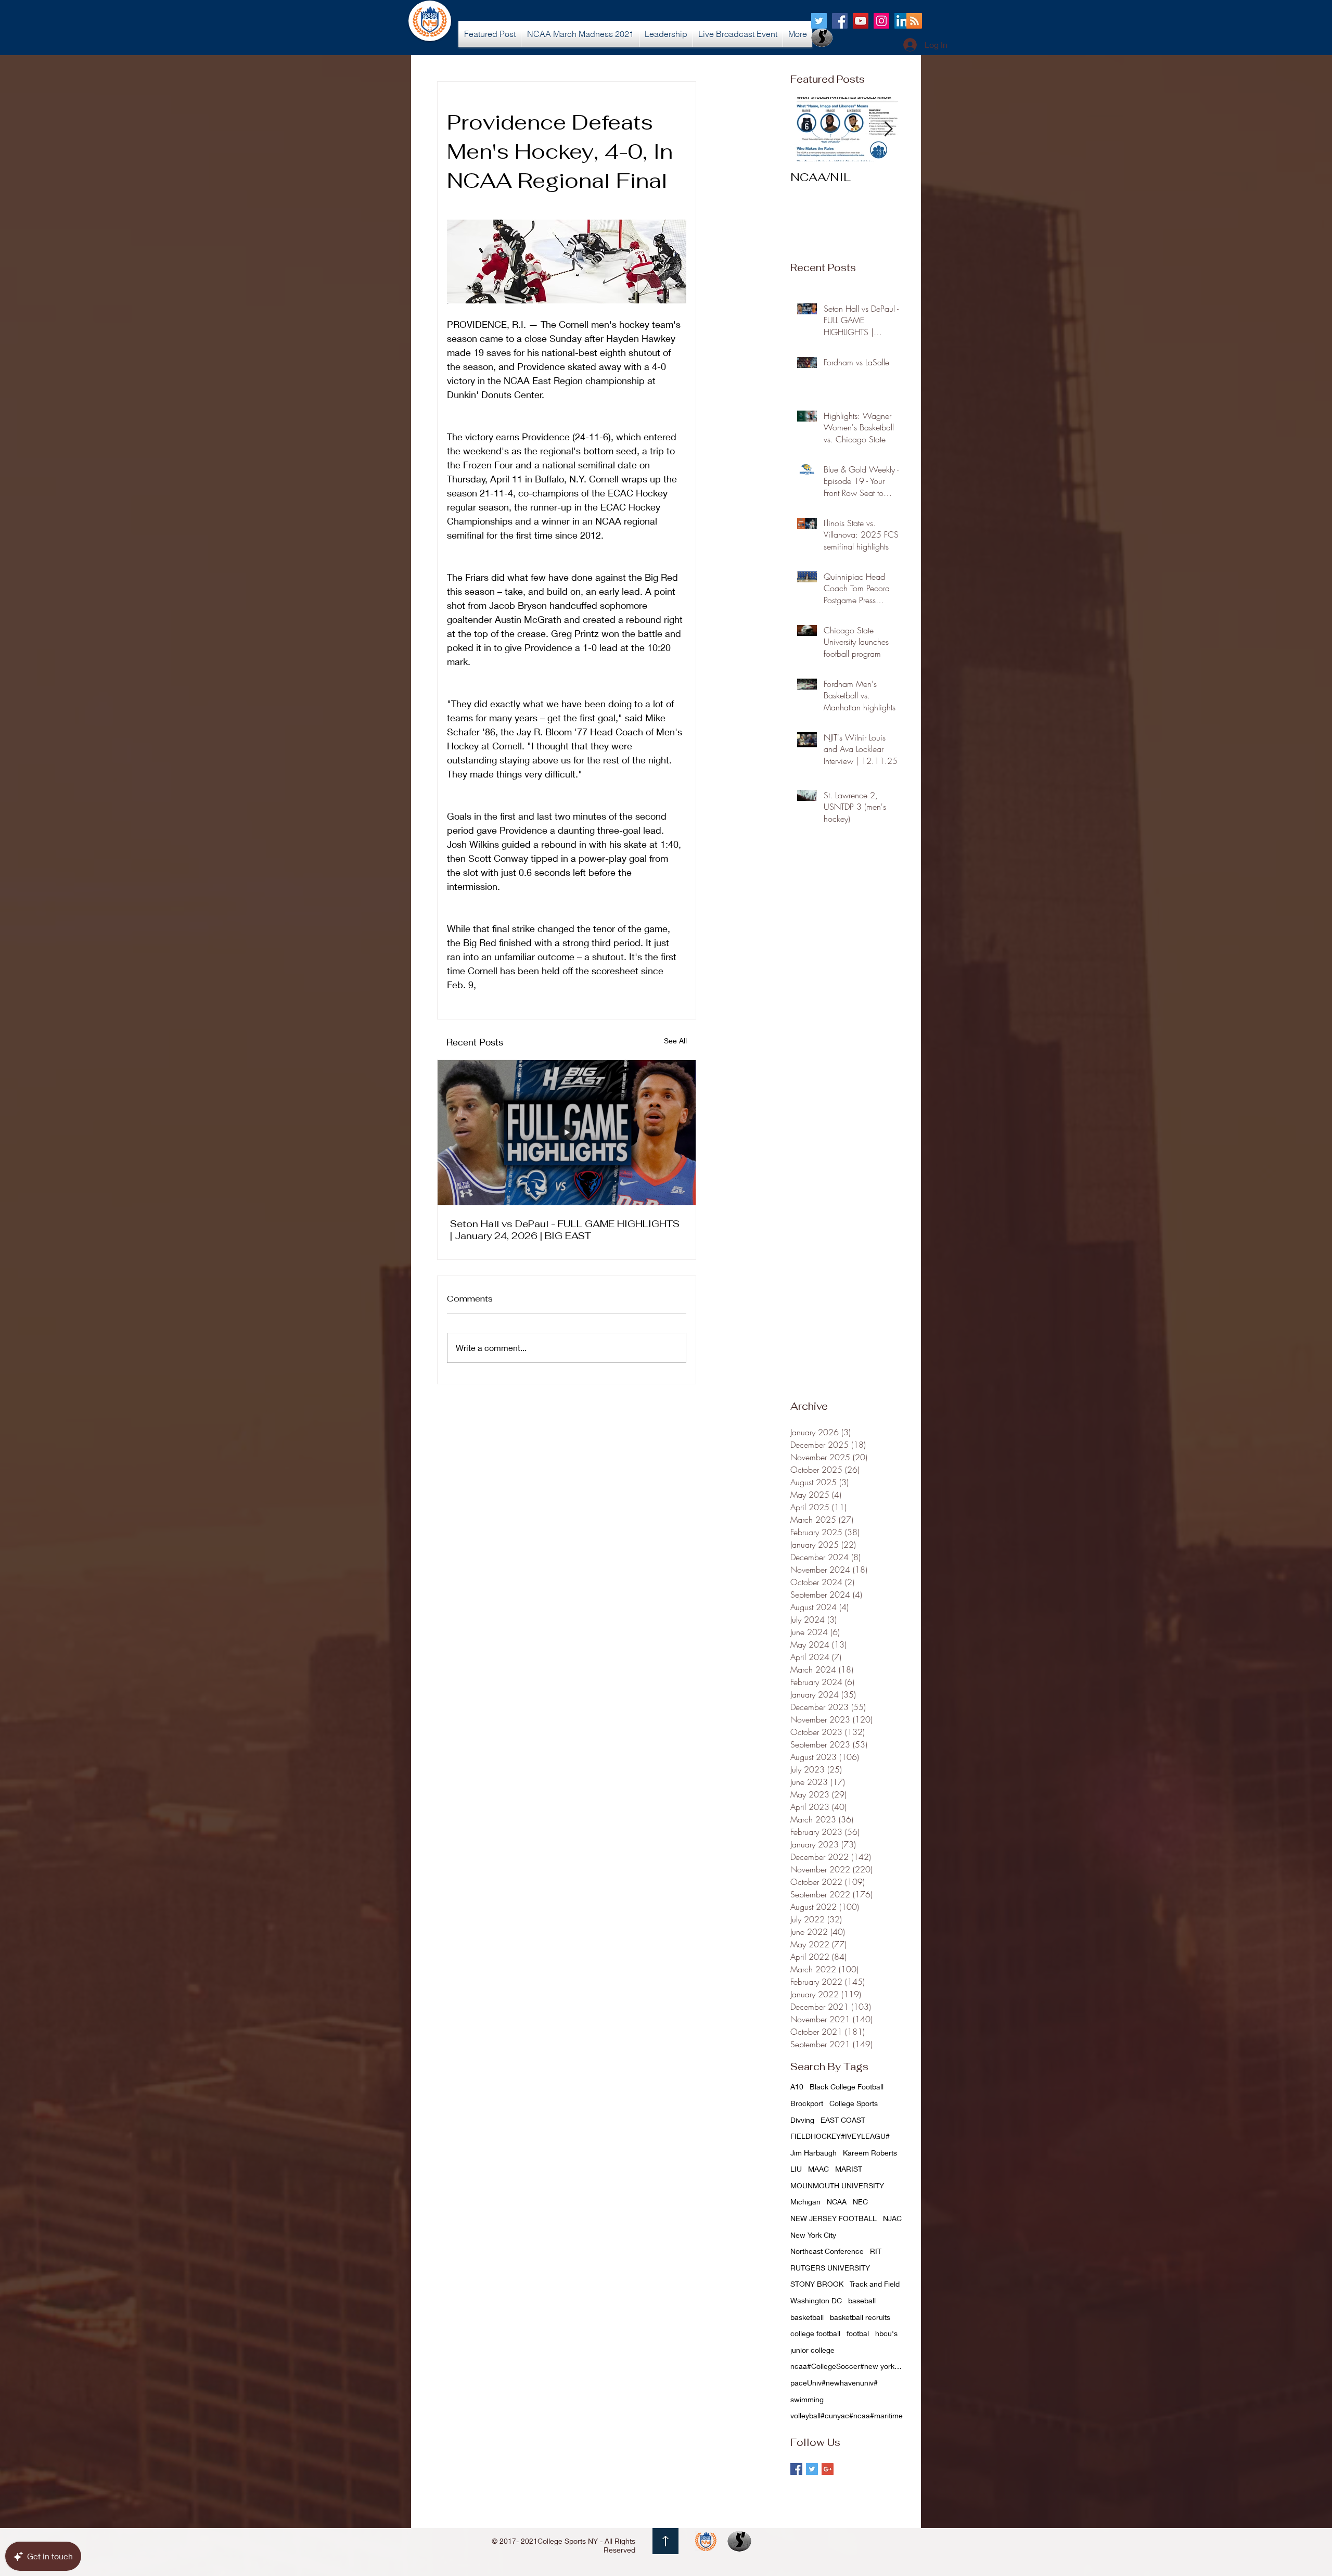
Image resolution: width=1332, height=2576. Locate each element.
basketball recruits (860, 2317)
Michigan (805, 2202)
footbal (858, 2333)
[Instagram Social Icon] (881, 21)
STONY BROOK (817, 2284)
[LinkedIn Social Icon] (902, 21)
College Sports (854, 2103)
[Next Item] (888, 129)
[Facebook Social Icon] (840, 21)
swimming (807, 2399)
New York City (813, 2235)
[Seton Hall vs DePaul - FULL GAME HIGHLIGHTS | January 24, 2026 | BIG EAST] (567, 1133)
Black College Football (847, 2087)
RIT (876, 2251)
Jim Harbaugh (814, 2153)
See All (675, 1041)
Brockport (807, 2103)
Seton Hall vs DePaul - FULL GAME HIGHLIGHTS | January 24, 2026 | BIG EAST (565, 1230)
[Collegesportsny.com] (819, 21)
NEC (860, 2202)
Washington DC (816, 2300)
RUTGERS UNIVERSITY (830, 2268)
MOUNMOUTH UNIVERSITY (837, 2185)
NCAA (837, 2202)
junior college (812, 2350)
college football (815, 2333)
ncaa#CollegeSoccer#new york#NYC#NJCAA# (848, 2366)
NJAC (892, 2218)
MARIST (849, 2169)
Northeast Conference (827, 2251)
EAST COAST (843, 2120)
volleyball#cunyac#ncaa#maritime (847, 2415)
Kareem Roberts (870, 2153)
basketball (807, 2317)
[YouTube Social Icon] (861, 21)
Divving (802, 2120)
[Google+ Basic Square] (828, 2469)
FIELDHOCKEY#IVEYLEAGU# (840, 2136)
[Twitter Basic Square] (812, 2469)
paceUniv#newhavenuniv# (834, 2383)
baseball (862, 2300)
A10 (797, 2087)
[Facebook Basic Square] (796, 2469)
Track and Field (875, 2284)
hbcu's (886, 2333)
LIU (796, 2169)
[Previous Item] (807, 129)
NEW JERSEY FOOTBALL (834, 2218)
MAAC (818, 2169)
